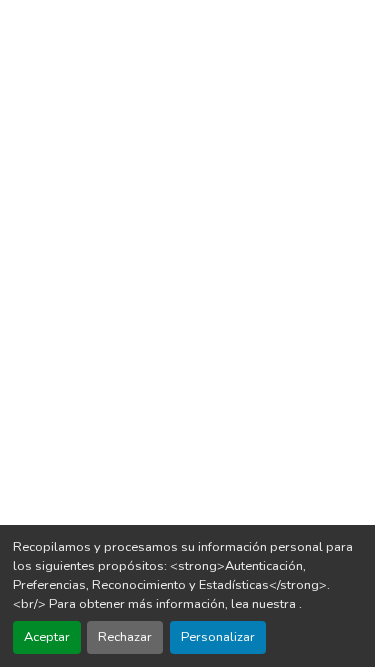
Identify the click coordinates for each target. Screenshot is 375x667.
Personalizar (218, 637)
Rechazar (125, 637)
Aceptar (47, 637)
